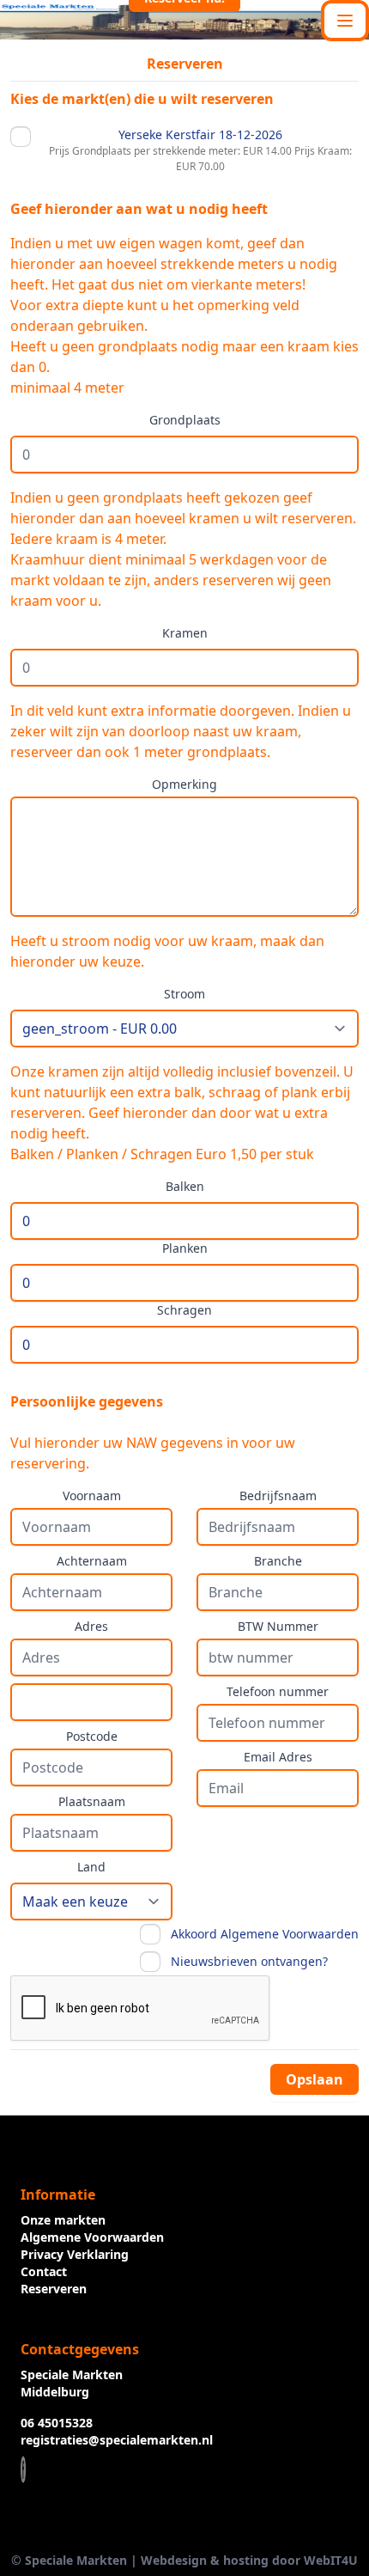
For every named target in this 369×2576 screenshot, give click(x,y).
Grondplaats (185, 420)
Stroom (184, 994)
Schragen (184, 1310)
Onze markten (63, 2220)
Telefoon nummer (278, 1691)
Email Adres (278, 1757)
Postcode (92, 1736)
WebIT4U (331, 2560)
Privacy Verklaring (75, 2254)
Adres (91, 1626)
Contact (44, 2271)
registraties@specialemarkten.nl (117, 2440)
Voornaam (92, 1496)
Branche (278, 1561)
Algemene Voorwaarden (92, 2237)
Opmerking (184, 784)
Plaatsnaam (92, 1801)
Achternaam (92, 1561)
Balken (185, 1186)
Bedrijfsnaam (278, 1496)
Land (91, 1867)
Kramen (185, 633)
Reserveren (54, 2289)
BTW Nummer (278, 1626)
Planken (185, 1248)
